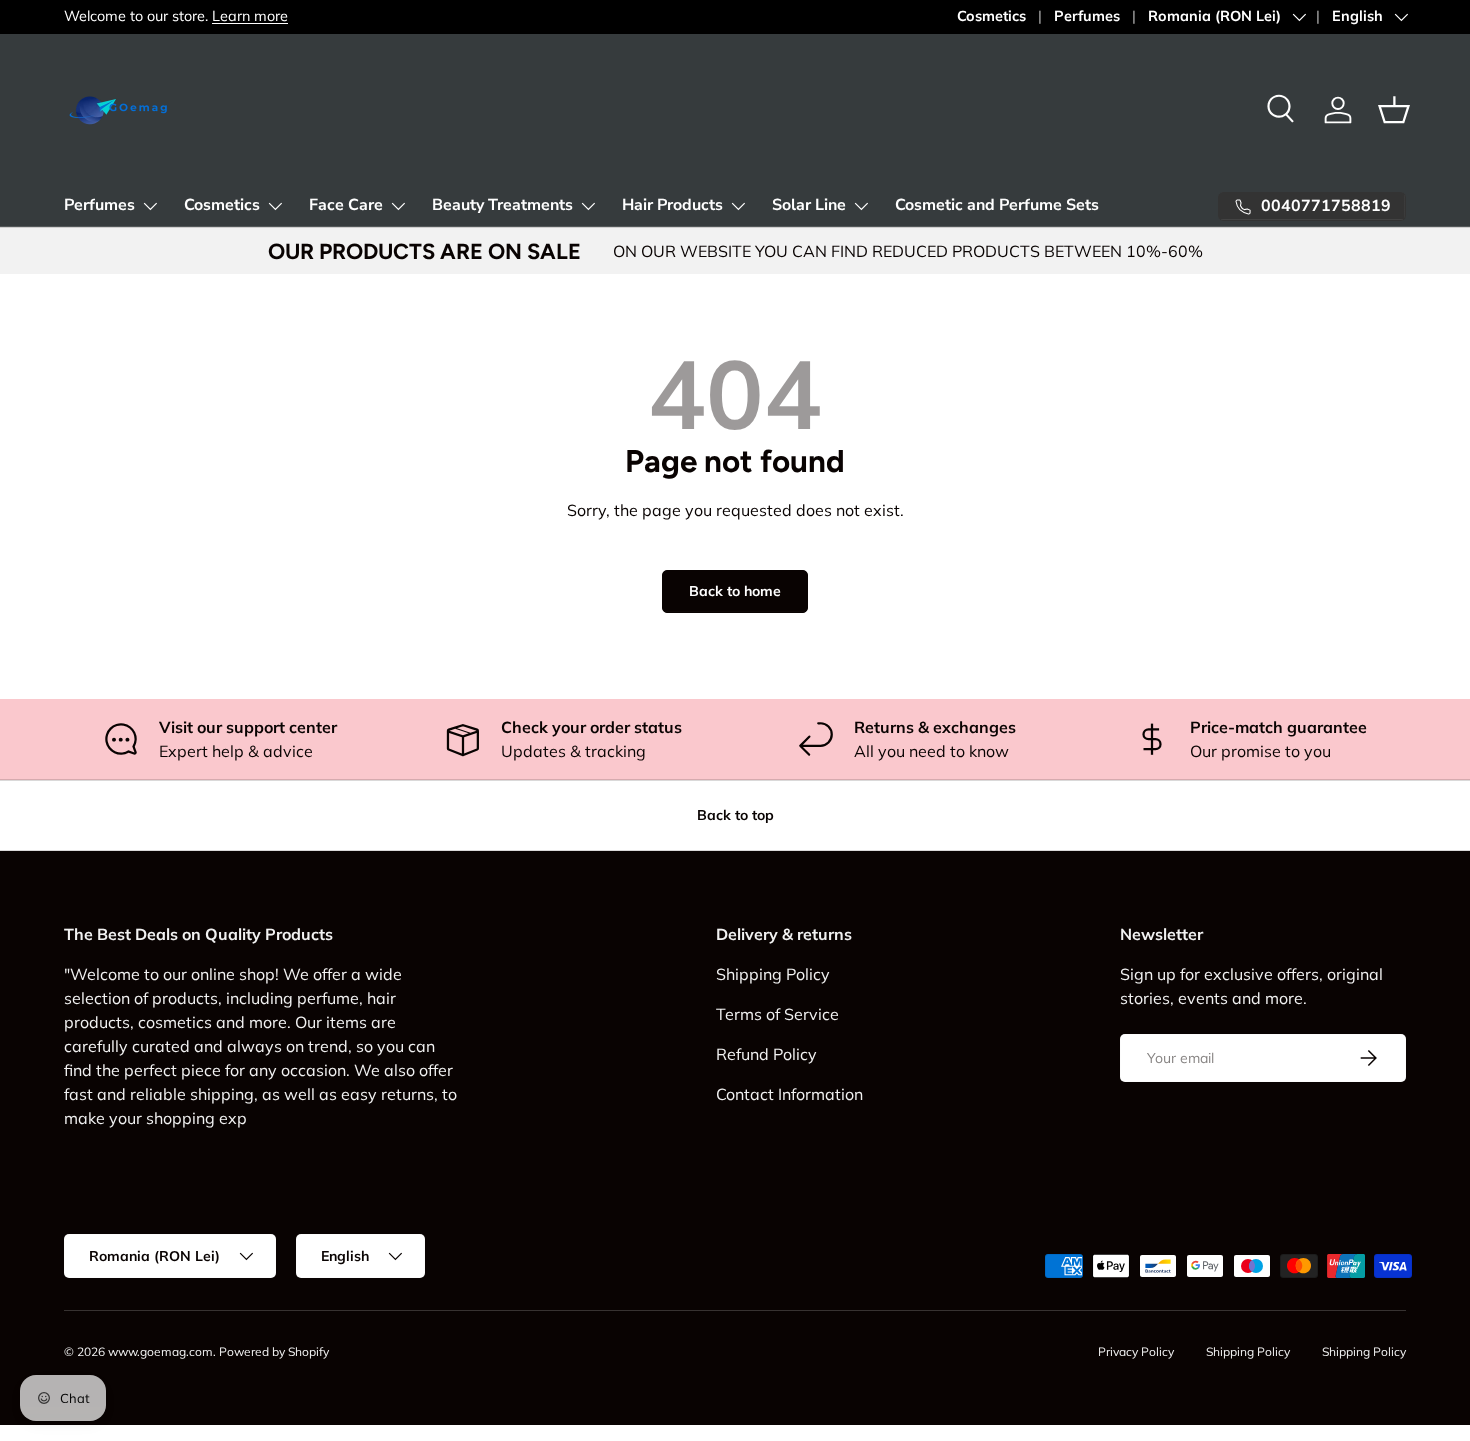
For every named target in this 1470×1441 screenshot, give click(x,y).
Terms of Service (777, 1014)
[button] (1394, 110)
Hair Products (672, 205)
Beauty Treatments (502, 205)
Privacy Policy (1136, 1351)
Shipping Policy (773, 974)
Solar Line (809, 205)
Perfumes (1087, 16)
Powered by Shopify (274, 1351)
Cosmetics (991, 16)
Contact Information (789, 1094)
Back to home (735, 591)
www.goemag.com (160, 1351)
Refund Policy (766, 1054)
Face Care (346, 205)
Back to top (735, 815)
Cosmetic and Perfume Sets (997, 205)
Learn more (250, 16)
